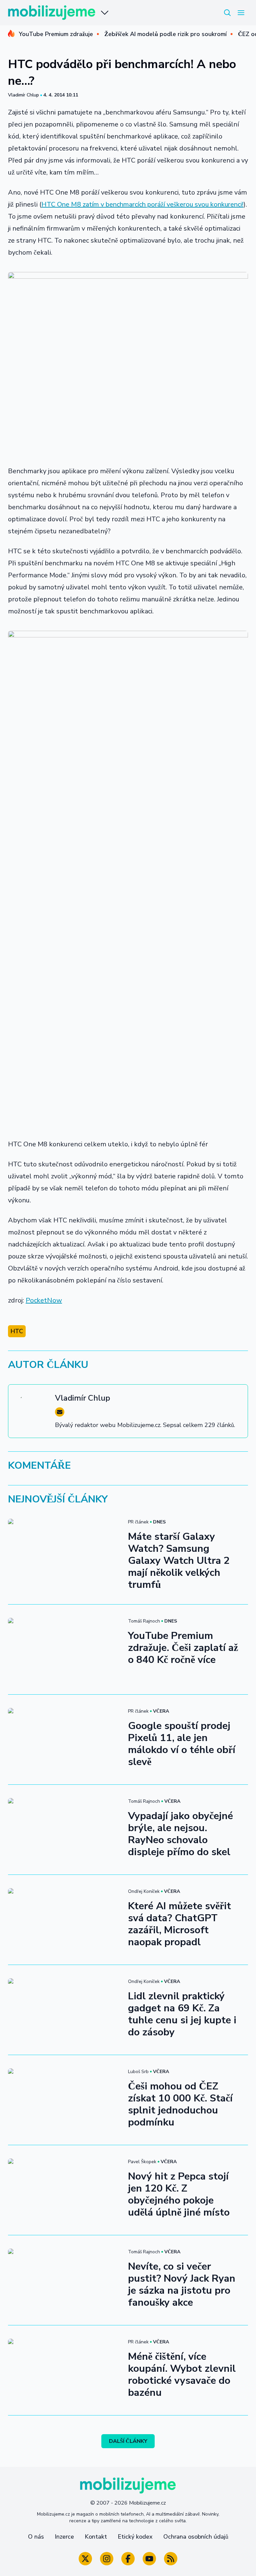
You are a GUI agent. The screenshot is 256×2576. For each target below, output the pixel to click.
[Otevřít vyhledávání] (227, 13)
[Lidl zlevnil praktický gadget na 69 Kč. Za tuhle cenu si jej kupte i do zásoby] (64, 2010)
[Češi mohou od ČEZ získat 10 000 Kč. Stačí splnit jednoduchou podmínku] (64, 2100)
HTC (17, 1331)
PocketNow (44, 1300)
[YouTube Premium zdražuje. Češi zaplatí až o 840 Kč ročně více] (64, 1649)
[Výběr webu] (105, 13)
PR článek (138, 1522)
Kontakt (96, 2537)
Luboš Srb (138, 2072)
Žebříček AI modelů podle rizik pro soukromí (165, 34)
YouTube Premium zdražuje (56, 34)
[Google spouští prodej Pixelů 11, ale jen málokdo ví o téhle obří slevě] (64, 1740)
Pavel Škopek (142, 2162)
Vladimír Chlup (23, 95)
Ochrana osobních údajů (196, 2537)
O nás (36, 2537)
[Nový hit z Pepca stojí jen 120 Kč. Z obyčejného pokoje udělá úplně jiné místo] (64, 2190)
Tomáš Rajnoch (144, 1621)
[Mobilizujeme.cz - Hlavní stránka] (52, 13)
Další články (128, 2441)
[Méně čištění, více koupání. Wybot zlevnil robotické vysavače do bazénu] (64, 2370)
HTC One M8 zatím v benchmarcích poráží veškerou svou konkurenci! (142, 204)
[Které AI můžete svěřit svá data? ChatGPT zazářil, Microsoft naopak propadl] (64, 1920)
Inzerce (64, 2537)
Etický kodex (135, 2537)
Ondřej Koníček (144, 1891)
